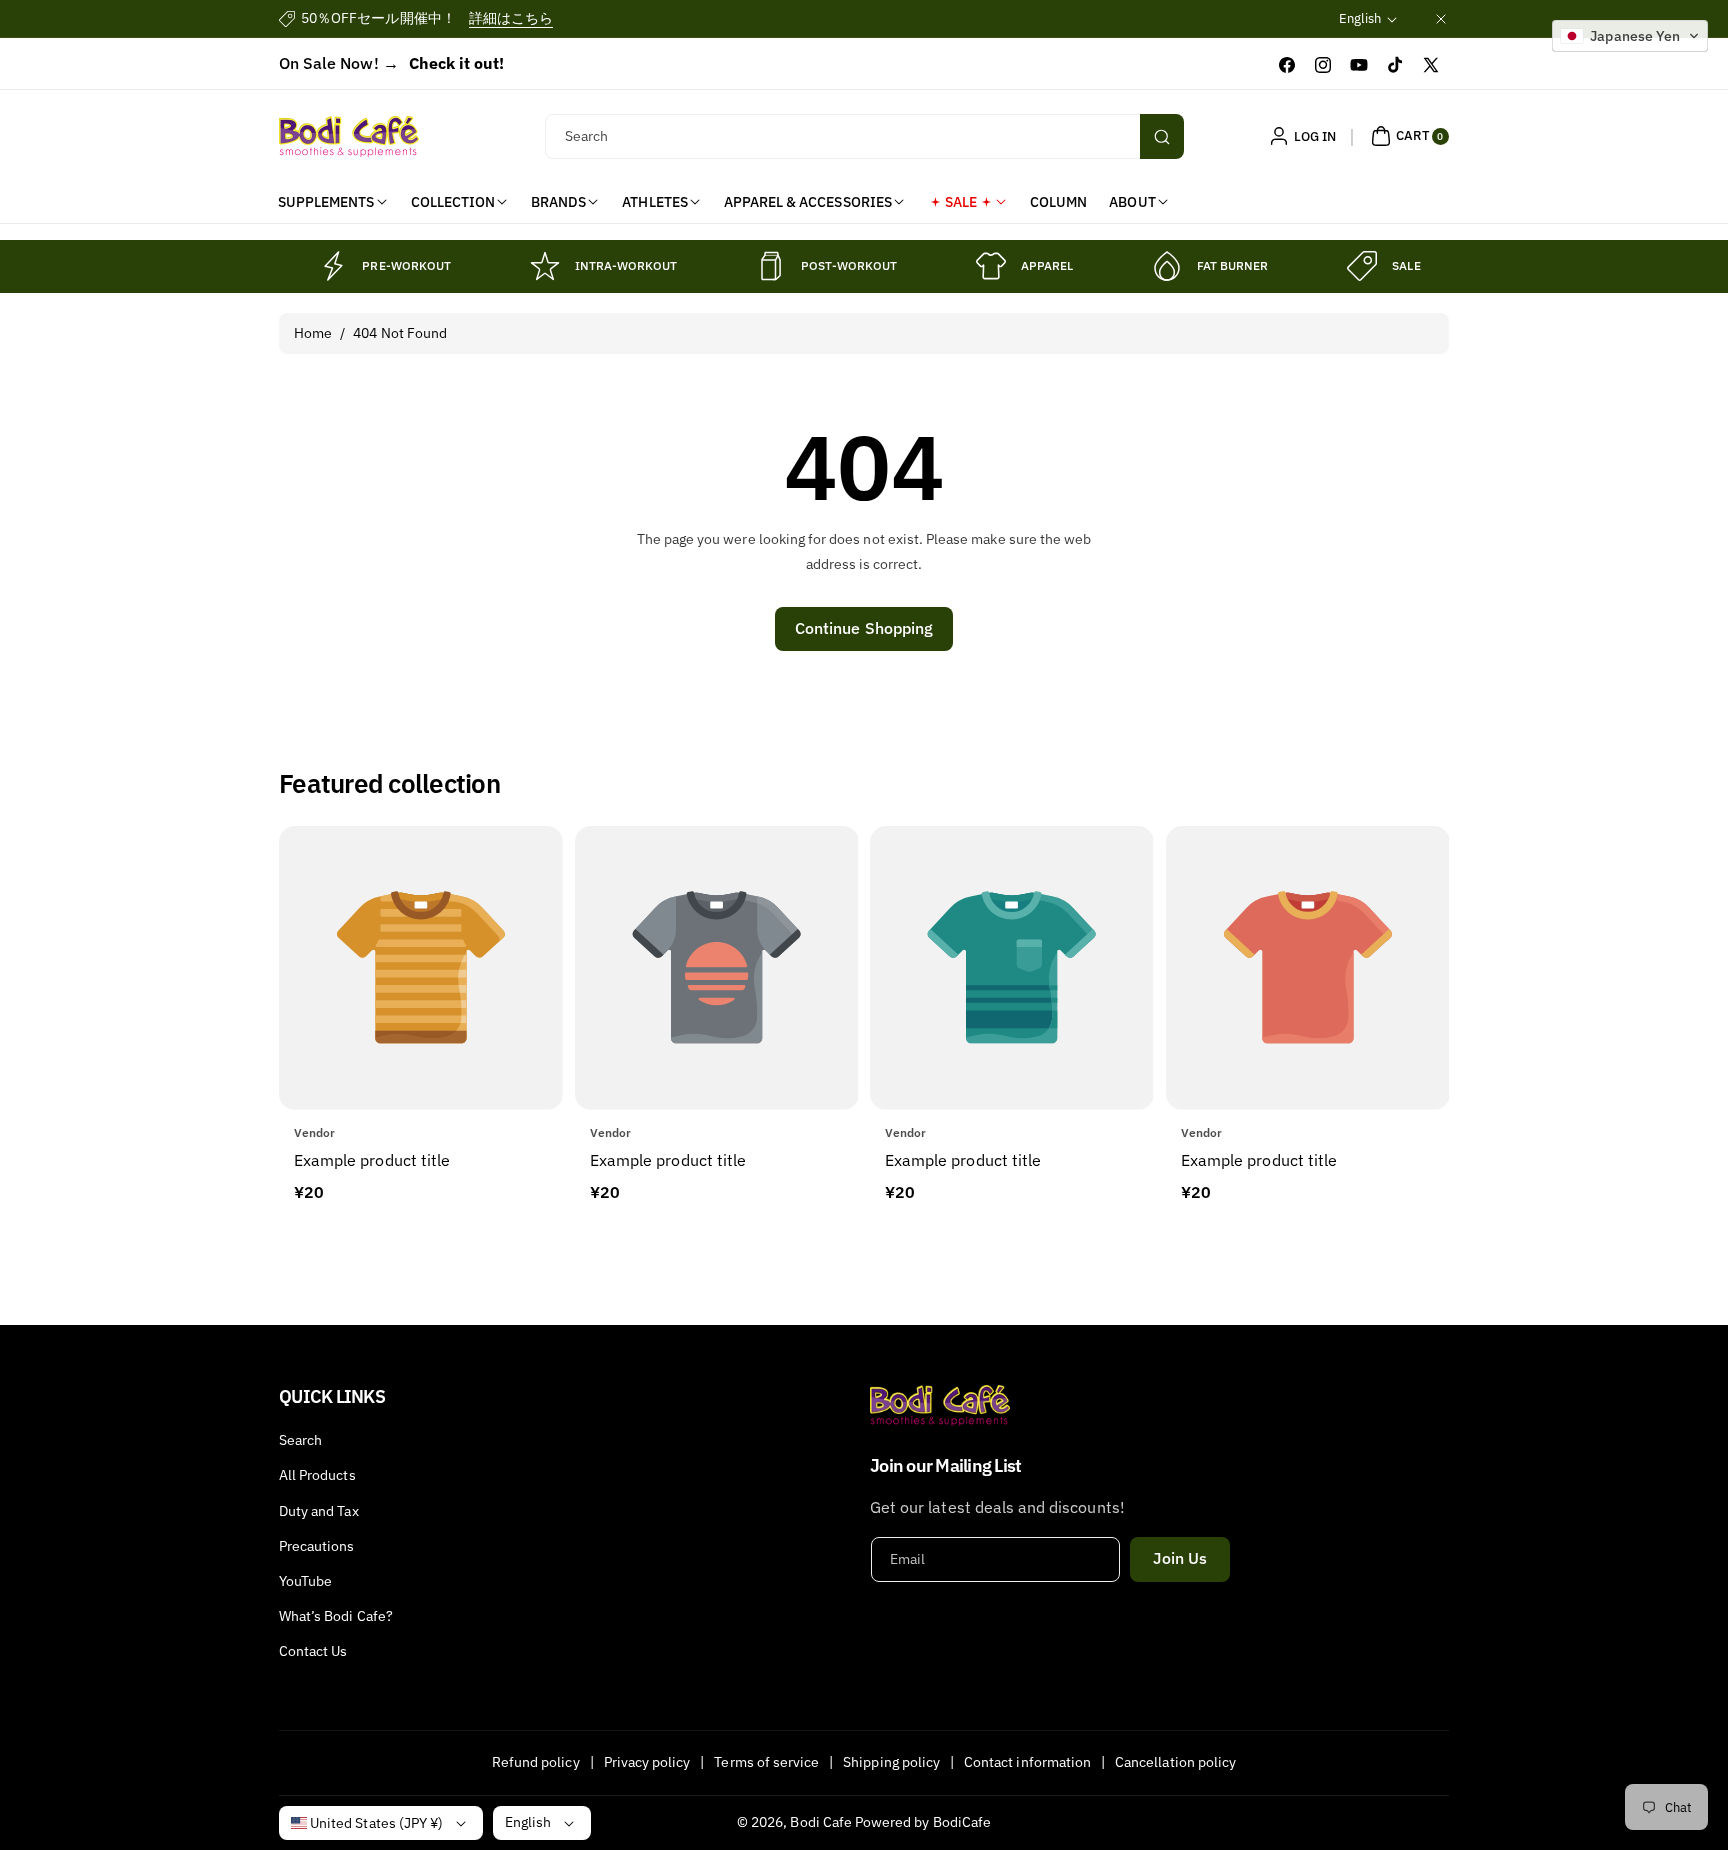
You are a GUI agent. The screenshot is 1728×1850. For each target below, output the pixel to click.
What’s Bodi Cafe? (336, 1616)
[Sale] (1362, 266)
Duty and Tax (319, 1511)
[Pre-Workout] (332, 266)
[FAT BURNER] (1167, 266)
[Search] (1162, 136)
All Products (317, 1475)
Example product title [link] (372, 1160)
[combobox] (864, 136)
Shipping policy (891, 1762)
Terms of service (766, 1762)
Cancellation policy (1175, 1762)
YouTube (305, 1581)
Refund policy (536, 1762)
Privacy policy (647, 1762)
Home (313, 333)
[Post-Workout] (771, 266)
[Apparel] (991, 266)
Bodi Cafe (820, 1822)
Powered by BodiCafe (923, 1822)
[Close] (1441, 18)
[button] (1407, 136)
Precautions (317, 1546)
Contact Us (313, 1651)
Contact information (1027, 1762)
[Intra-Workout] (545, 266)
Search (300, 1440)
